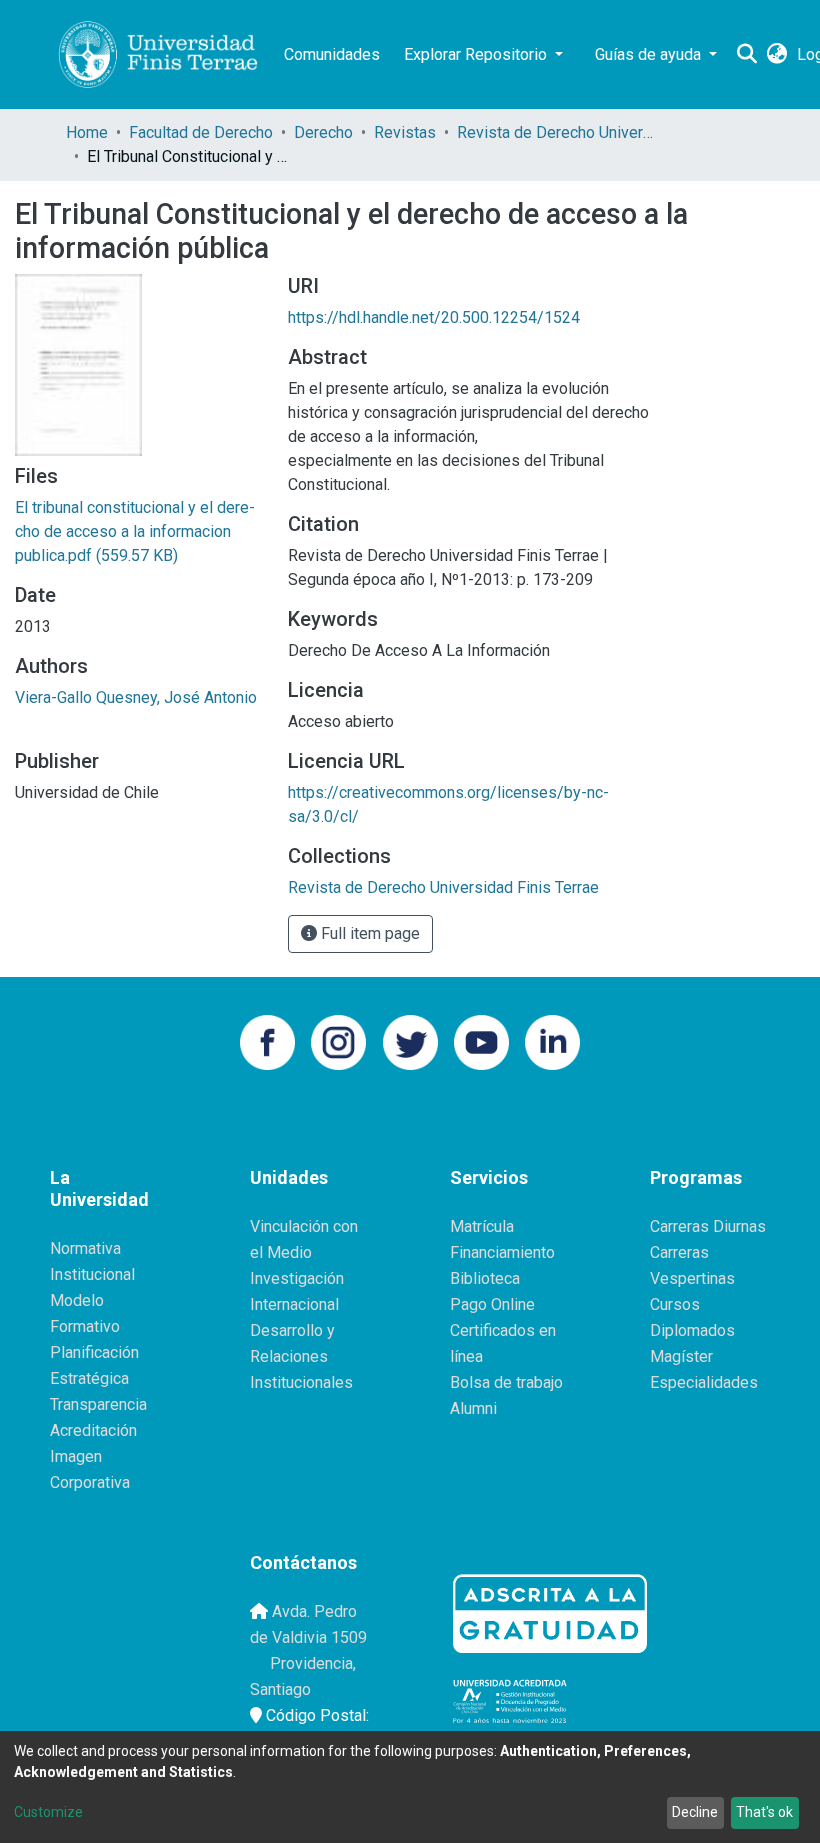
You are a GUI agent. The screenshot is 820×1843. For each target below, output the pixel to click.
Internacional (294, 1304)
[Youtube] (481, 1040)
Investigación (297, 1278)
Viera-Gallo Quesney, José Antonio (136, 697)
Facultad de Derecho (201, 132)
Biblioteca (485, 1278)
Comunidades (332, 54)
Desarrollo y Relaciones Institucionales (301, 1356)
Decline (695, 1812)
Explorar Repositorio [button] (477, 54)
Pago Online (492, 1304)
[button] (776, 55)
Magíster (681, 1356)
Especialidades (704, 1382)
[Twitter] (410, 1040)
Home (87, 132)
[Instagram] (338, 1040)
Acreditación (93, 1430)
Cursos (675, 1304)
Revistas (405, 132)
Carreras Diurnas (708, 1226)
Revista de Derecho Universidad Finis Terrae (557, 132)
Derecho (323, 132)
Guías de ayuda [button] (650, 54)
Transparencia (98, 1404)
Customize (48, 1812)
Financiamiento (502, 1252)
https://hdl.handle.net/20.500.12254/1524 (434, 317)
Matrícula (482, 1226)
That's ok (764, 1812)
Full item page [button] (368, 933)
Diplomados (692, 1330)
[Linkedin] (552, 1040)
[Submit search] (746, 55)
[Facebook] (267, 1040)
